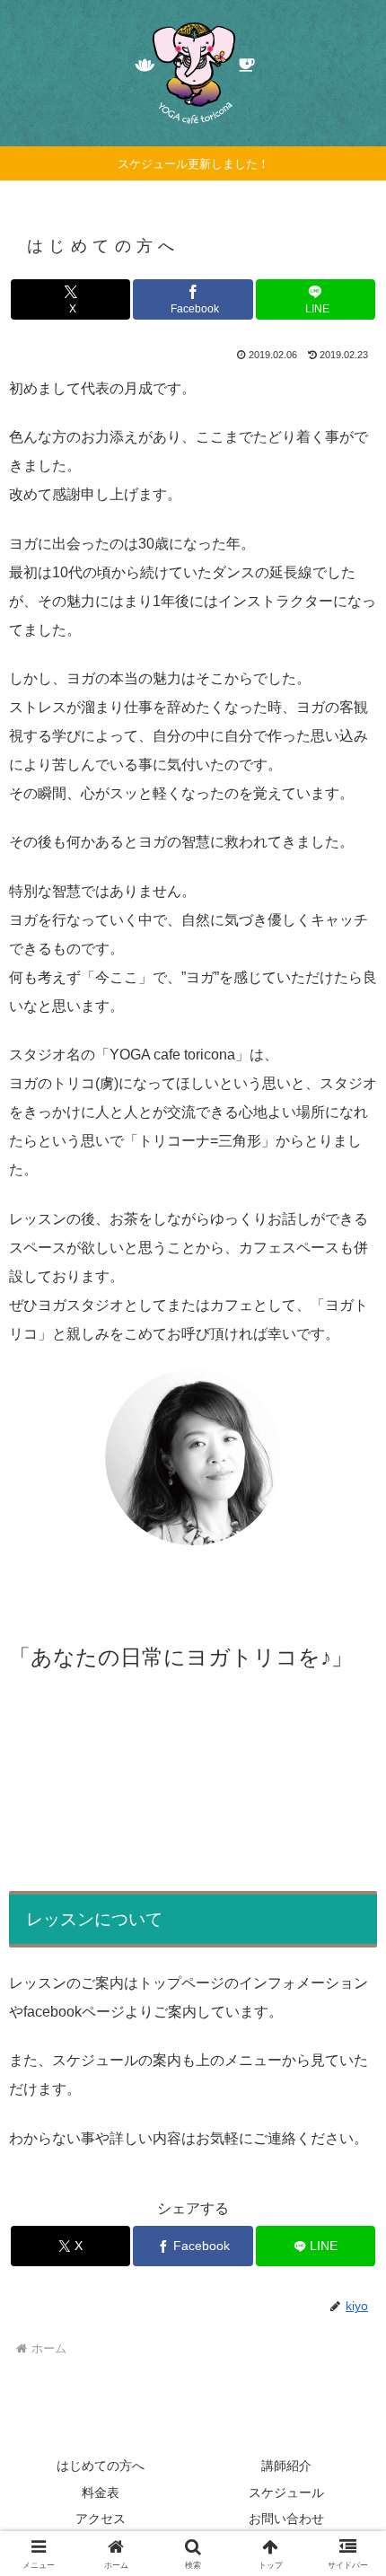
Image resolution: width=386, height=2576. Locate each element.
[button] (349, 2276)
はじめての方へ (101, 2466)
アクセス (101, 2519)
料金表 (101, 2492)
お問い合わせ (286, 2519)
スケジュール (286, 2492)
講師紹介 (286, 2466)
